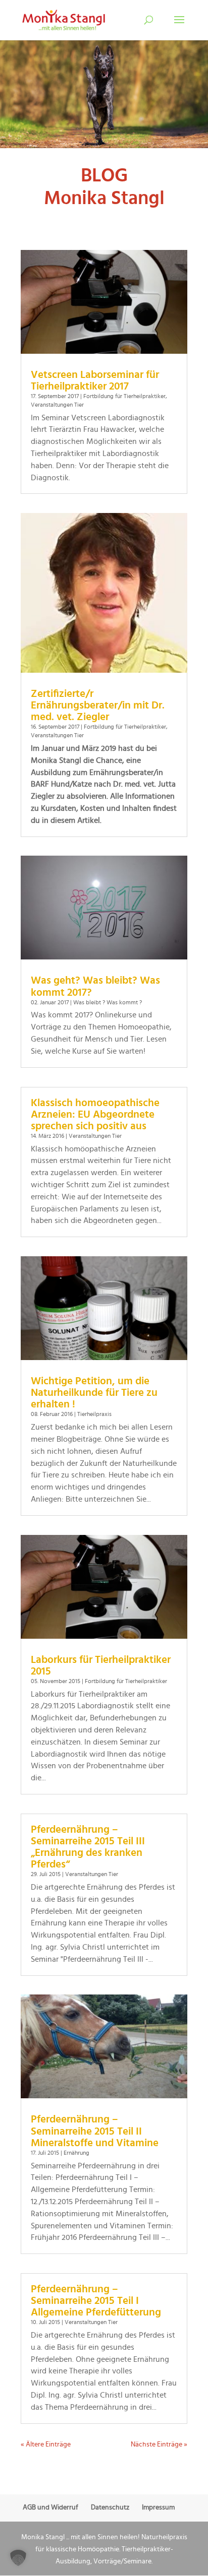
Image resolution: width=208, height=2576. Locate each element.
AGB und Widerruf (50, 2507)
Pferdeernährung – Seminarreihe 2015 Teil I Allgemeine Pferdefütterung (96, 2301)
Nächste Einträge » (159, 2444)
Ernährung (76, 2153)
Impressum (158, 2507)
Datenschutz (110, 2507)
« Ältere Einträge (46, 2444)
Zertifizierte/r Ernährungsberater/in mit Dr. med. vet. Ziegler (98, 705)
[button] (18, 2558)
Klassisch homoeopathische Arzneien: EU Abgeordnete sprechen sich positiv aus (95, 1114)
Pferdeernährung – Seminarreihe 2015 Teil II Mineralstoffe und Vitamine (95, 2131)
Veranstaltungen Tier (57, 405)
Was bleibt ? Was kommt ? (108, 1002)
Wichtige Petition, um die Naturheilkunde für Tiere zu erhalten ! (94, 1393)
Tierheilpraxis (94, 1414)
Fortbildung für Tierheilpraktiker (124, 396)
